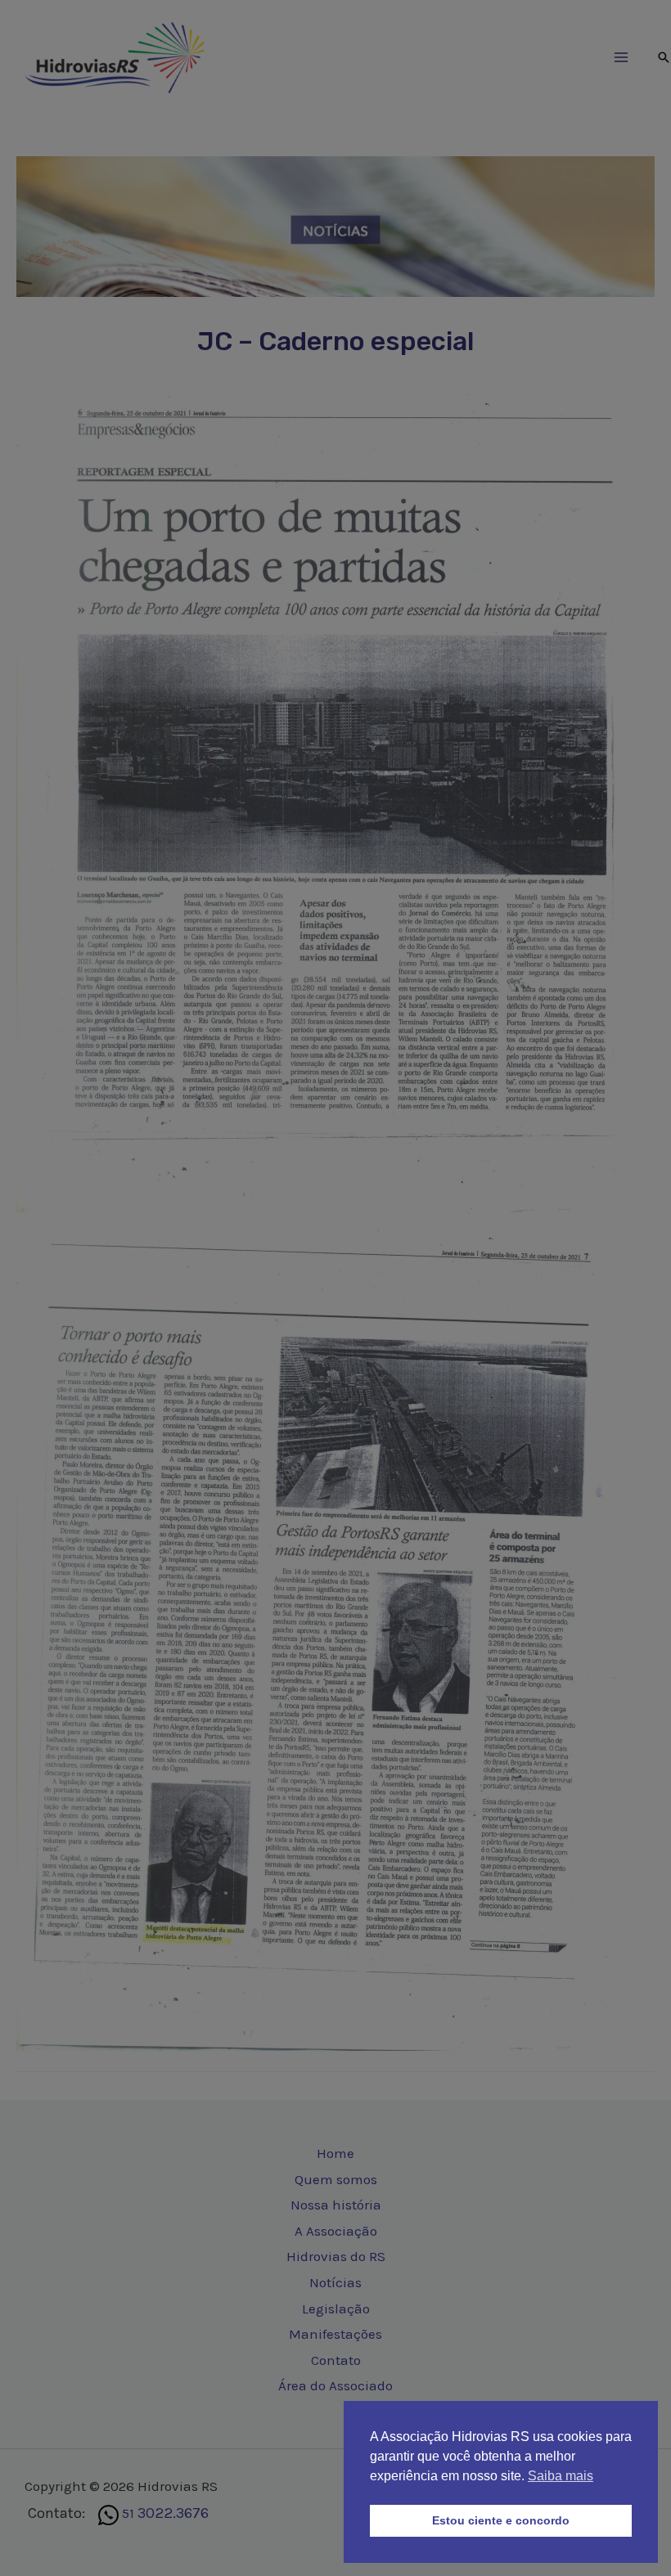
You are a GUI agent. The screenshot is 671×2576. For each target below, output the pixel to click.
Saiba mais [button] (561, 2476)
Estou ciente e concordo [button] (501, 2520)
